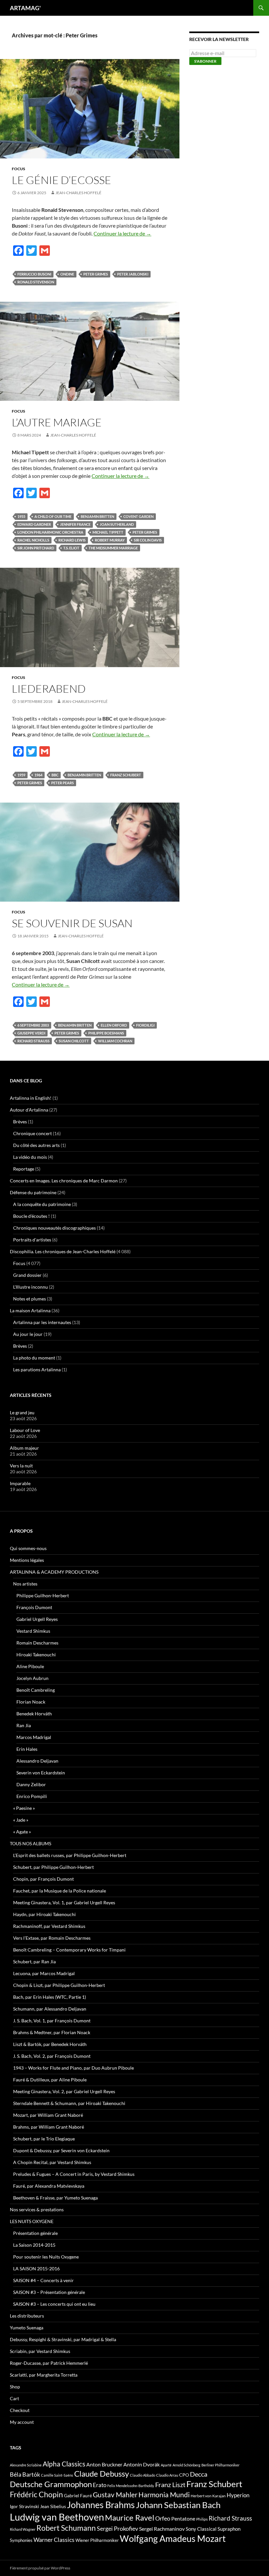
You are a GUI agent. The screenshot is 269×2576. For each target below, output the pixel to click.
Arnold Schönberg (186, 2465)
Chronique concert (32, 1133)
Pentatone (183, 2519)
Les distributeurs (27, 2316)
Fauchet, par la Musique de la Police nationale (60, 1891)
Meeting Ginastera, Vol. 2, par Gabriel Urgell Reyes (64, 2091)
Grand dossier (27, 1275)
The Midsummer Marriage (113, 548)
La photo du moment (34, 1358)
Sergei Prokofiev (117, 2529)
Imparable (20, 1483)
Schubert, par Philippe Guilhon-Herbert (53, 1867)
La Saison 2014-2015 (34, 2245)
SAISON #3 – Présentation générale (49, 2292)
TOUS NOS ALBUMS (31, 1843)
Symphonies (21, 2540)
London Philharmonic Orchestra (50, 532)
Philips (202, 2519)
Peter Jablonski (133, 274)
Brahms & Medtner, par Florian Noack (52, 2032)
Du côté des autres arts (36, 1145)
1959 (21, 775)
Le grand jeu (22, 1412)
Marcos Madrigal (34, 1737)
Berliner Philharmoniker (220, 2465)
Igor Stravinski (24, 2506)
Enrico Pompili (32, 1796)
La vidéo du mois (30, 1157)
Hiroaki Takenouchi (36, 1655)
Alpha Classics (64, 2464)
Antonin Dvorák (142, 2464)
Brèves (20, 1122)
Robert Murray (110, 540)
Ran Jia (24, 1725)
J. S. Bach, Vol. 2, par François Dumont (52, 2056)
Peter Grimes (96, 274)
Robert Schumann (66, 2528)
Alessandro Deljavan (37, 1761)
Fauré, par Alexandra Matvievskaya (49, 2186)
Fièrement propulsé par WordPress (40, 2568)
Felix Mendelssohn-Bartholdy (131, 2486)
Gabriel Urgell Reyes (37, 1619)
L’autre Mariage (57, 422)
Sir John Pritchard (36, 548)
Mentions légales (27, 1560)
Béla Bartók (25, 2474)
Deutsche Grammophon (51, 2484)
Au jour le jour (28, 1334)
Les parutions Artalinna (37, 1370)
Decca (199, 2474)
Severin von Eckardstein (41, 1773)
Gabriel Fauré (78, 2495)
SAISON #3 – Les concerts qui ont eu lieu (54, 2304)
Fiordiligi (145, 1025)
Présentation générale (35, 2233)
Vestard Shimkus (33, 1631)
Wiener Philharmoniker (97, 2540)
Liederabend (49, 689)
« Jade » (21, 1820)
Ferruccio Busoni (34, 274)
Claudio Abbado (143, 2475)
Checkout (20, 2410)
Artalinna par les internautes (42, 1322)
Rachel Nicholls (33, 540)
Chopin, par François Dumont (43, 1879)
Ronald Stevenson (36, 282)
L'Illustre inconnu (31, 1287)
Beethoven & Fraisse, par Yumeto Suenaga (55, 2198)
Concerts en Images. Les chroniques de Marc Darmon (64, 1181)
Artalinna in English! (31, 1098)
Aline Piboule (30, 1666)
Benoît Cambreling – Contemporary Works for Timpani (69, 1950)
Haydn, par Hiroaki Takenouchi (44, 1914)
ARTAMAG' (25, 8)
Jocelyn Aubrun (32, 1678)
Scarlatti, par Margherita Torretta (44, 2375)
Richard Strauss (33, 1041)
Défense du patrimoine (33, 1192)
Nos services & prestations (37, 2209)
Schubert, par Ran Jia (34, 1962)
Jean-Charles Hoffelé (78, 193)
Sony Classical (201, 2529)
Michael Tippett (108, 532)
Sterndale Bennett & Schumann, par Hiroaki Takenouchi (69, 2103)
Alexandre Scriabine (26, 2465)
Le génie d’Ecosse (62, 180)
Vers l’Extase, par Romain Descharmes (52, 1938)
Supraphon (229, 2529)
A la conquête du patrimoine (42, 1204)
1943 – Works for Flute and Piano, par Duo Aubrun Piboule (73, 2068)
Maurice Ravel (130, 2518)
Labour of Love (25, 1430)
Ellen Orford (114, 1025)
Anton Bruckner (104, 2464)
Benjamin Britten (97, 516)
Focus (19, 169)
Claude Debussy (102, 2474)
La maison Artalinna (30, 1310)
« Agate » (22, 1832)
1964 (38, 775)
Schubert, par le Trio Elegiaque (44, 2139)
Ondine (67, 274)
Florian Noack (31, 1702)
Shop (15, 2387)
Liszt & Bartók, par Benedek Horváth (50, 2044)
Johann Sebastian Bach (178, 2505)
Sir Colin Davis (148, 540)
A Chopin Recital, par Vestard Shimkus (52, 2162)
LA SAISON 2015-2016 (36, 2269)
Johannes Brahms (101, 2505)
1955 (21, 516)
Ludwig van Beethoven (57, 2517)
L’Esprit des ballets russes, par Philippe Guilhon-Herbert (70, 1855)
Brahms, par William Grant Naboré (49, 2127)
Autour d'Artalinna (29, 1110)
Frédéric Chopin (36, 2494)
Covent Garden (138, 516)
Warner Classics (54, 2540)
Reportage (24, 1169)
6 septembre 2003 (33, 1025)
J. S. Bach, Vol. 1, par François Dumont (52, 2021)
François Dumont (34, 1607)
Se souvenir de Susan (72, 923)
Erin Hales (27, 1749)
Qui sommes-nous (28, 1548)
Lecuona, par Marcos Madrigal (44, 1973)
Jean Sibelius (53, 2506)
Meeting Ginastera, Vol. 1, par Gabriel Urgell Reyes (64, 1902)
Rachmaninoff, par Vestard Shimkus (49, 1926)
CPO (184, 2475)
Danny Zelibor (31, 1784)
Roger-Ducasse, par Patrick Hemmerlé (49, 2363)
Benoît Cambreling (36, 1690)
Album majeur (24, 1448)
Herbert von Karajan (208, 2496)
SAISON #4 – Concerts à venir (43, 2280)
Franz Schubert (126, 775)
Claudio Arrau (167, 2475)
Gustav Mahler (115, 2495)
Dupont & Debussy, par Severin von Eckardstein (61, 2150)
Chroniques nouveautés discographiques (54, 1228)
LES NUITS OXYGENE (32, 2221)
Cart (14, 2398)
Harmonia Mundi (164, 2494)
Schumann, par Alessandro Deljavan (50, 2009)
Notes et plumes (30, 1299)
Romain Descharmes (37, 1643)
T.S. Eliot (71, 548)
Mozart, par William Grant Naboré (48, 2115)
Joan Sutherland (117, 524)
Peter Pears (62, 783)
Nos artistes (25, 1584)
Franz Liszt (170, 2484)
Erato (100, 2485)
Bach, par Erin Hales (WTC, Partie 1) (50, 1997)
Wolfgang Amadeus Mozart (173, 2539)
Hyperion (238, 2495)
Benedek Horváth (34, 1714)
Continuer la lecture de (122, 233)
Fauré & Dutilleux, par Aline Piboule (50, 2080)
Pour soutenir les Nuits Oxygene (46, 2257)
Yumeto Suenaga (27, 2328)
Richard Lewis (72, 540)
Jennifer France (75, 524)
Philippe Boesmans (106, 1033)
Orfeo (163, 2518)
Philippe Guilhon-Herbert (43, 1595)
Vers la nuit (21, 1466)
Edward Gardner (34, 524)
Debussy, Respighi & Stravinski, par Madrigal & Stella (63, 2339)
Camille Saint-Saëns (57, 2475)
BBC (55, 775)
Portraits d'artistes (32, 1240)
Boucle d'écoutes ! (31, 1216)
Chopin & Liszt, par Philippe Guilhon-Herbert (59, 1985)
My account (22, 2422)
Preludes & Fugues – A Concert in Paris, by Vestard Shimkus (74, 2174)
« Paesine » (24, 1808)
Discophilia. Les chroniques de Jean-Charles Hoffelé (63, 1251)
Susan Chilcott (74, 1041)
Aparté (166, 2465)
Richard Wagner (23, 2529)
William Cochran (115, 1041)
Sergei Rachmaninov (162, 2529)
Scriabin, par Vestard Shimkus (40, 2351)
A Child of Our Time (53, 516)
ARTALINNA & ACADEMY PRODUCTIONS (54, 1572)
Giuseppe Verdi (31, 1033)
